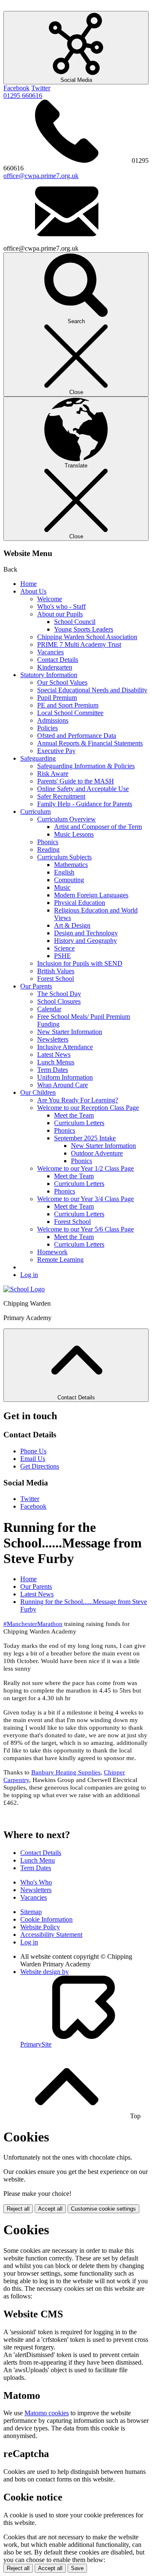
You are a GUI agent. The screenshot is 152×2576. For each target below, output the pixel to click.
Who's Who (36, 1882)
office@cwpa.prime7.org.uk (41, 176)
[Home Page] (24, 1289)
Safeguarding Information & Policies (86, 766)
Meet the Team (74, 1115)
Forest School (56, 979)
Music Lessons (74, 834)
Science (64, 948)
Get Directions (40, 1466)
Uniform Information (65, 1077)
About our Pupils (60, 614)
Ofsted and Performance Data (77, 736)
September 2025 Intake (85, 1138)
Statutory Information (49, 675)
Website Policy (40, 1927)
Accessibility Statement (51, 1935)
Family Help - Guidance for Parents (85, 804)
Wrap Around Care (62, 1085)
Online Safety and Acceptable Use (83, 789)
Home (28, 584)
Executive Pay (56, 751)
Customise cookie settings (103, 2209)
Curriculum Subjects (64, 857)
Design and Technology (86, 933)
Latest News (54, 1054)
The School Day (59, 994)
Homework (52, 1252)
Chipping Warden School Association (87, 637)
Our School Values (62, 682)
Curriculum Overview (66, 819)
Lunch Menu (38, 1860)
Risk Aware (53, 774)
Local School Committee (70, 713)
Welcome (50, 599)
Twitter (41, 88)
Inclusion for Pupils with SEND (80, 963)
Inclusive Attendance (65, 1047)
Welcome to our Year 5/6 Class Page (85, 1229)
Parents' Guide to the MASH (76, 781)
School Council (75, 622)
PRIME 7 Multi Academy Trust (79, 644)
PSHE (62, 956)
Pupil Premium (57, 698)
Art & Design (72, 925)
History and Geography (85, 941)
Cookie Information (46, 1919)
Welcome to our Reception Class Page (88, 1108)
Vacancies (50, 652)
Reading (48, 849)
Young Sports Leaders (84, 629)
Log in (29, 1275)
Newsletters (53, 1039)
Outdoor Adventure (97, 1153)
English (64, 872)
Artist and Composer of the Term (98, 827)
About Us (33, 591)
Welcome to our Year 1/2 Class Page (85, 1168)
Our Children (38, 1092)
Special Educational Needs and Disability (92, 690)
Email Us (33, 1459)
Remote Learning (60, 1260)
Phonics (48, 842)
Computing (69, 880)
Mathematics (71, 865)
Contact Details (58, 660)
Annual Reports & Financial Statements (90, 743)
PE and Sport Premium (68, 705)
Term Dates (53, 1070)
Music (62, 887)
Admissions (53, 720)
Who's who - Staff (61, 606)
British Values (56, 971)
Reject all (18, 2209)
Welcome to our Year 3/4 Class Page (85, 1199)
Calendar (49, 1009)
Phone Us (33, 1451)
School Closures (59, 1001)
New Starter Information (70, 1032)
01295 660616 (23, 96)
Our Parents (36, 986)
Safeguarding (38, 758)
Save (77, 2568)
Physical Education (80, 903)
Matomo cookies (47, 2413)
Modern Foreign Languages (91, 895)
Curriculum (35, 811)
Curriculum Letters (79, 1123)
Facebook (16, 88)
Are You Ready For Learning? (78, 1100)
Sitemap (31, 1912)
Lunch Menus (56, 1062)
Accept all (50, 2209)
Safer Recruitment (61, 796)
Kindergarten (55, 667)
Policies (47, 728)
